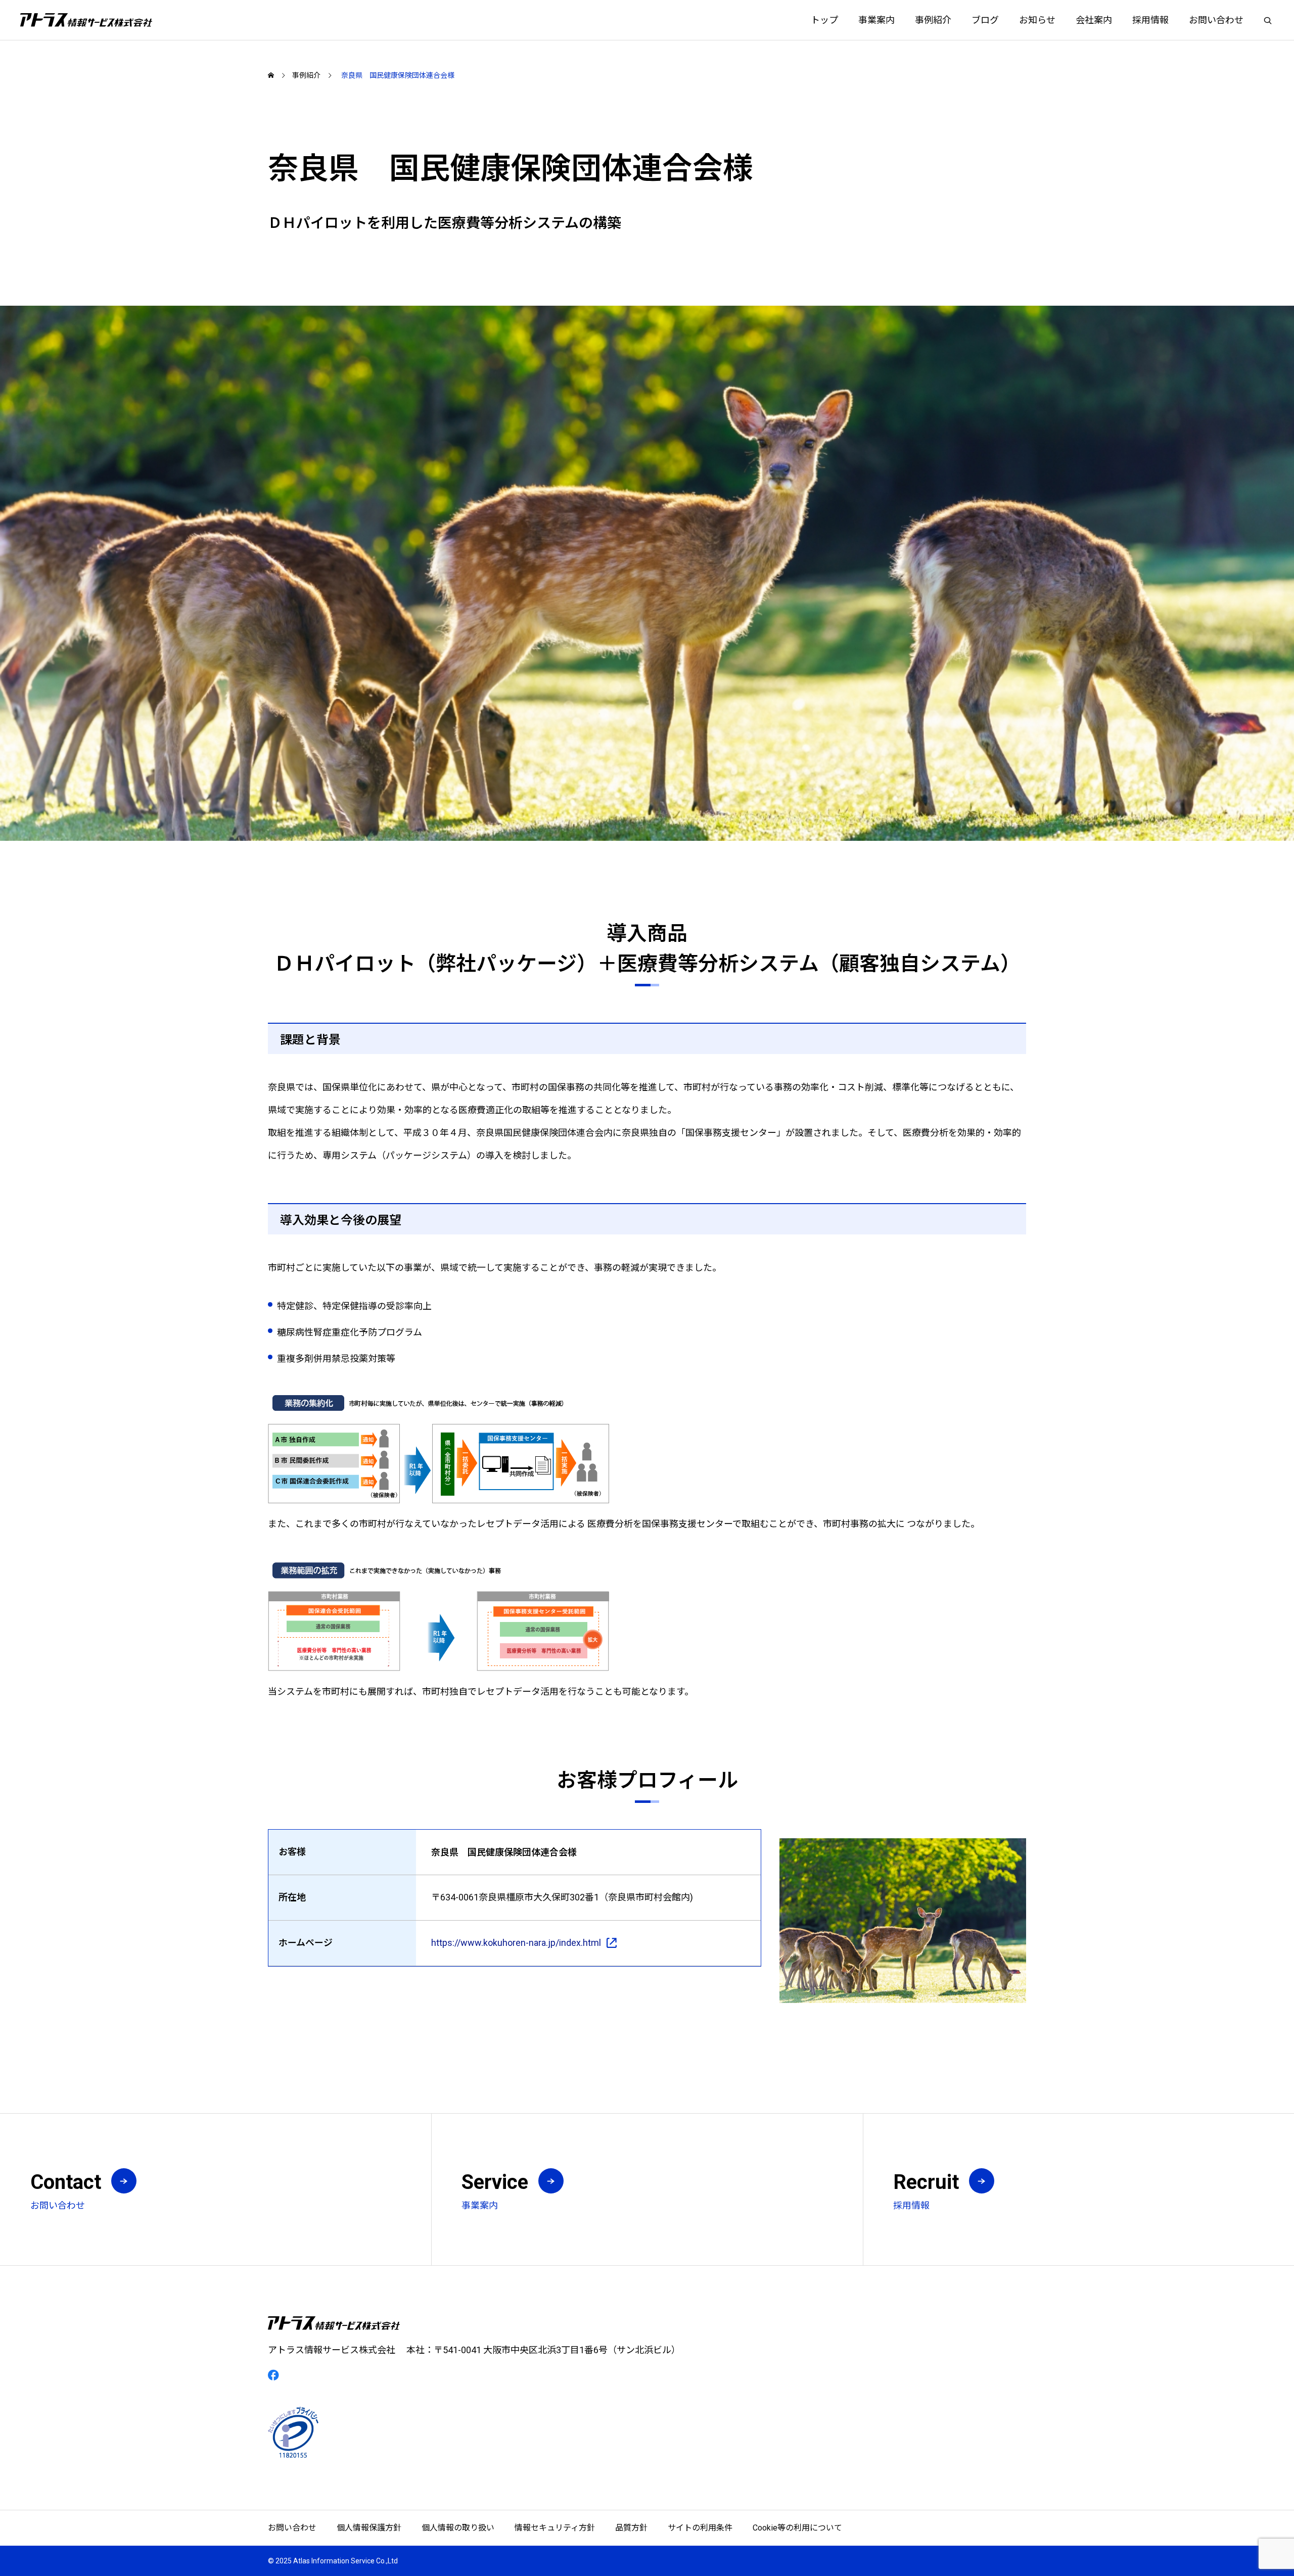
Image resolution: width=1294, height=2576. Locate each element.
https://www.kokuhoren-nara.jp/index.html (516, 1943)
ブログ (985, 20)
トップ (824, 20)
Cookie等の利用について (797, 2528)
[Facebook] (273, 2375)
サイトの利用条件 (700, 2528)
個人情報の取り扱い (458, 2528)
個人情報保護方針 (369, 2528)
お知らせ (1037, 20)
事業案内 (876, 20)
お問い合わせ (1216, 20)
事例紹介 (933, 20)
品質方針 (631, 2528)
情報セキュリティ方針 (555, 2528)
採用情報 (1150, 20)
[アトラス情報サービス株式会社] (86, 20)
